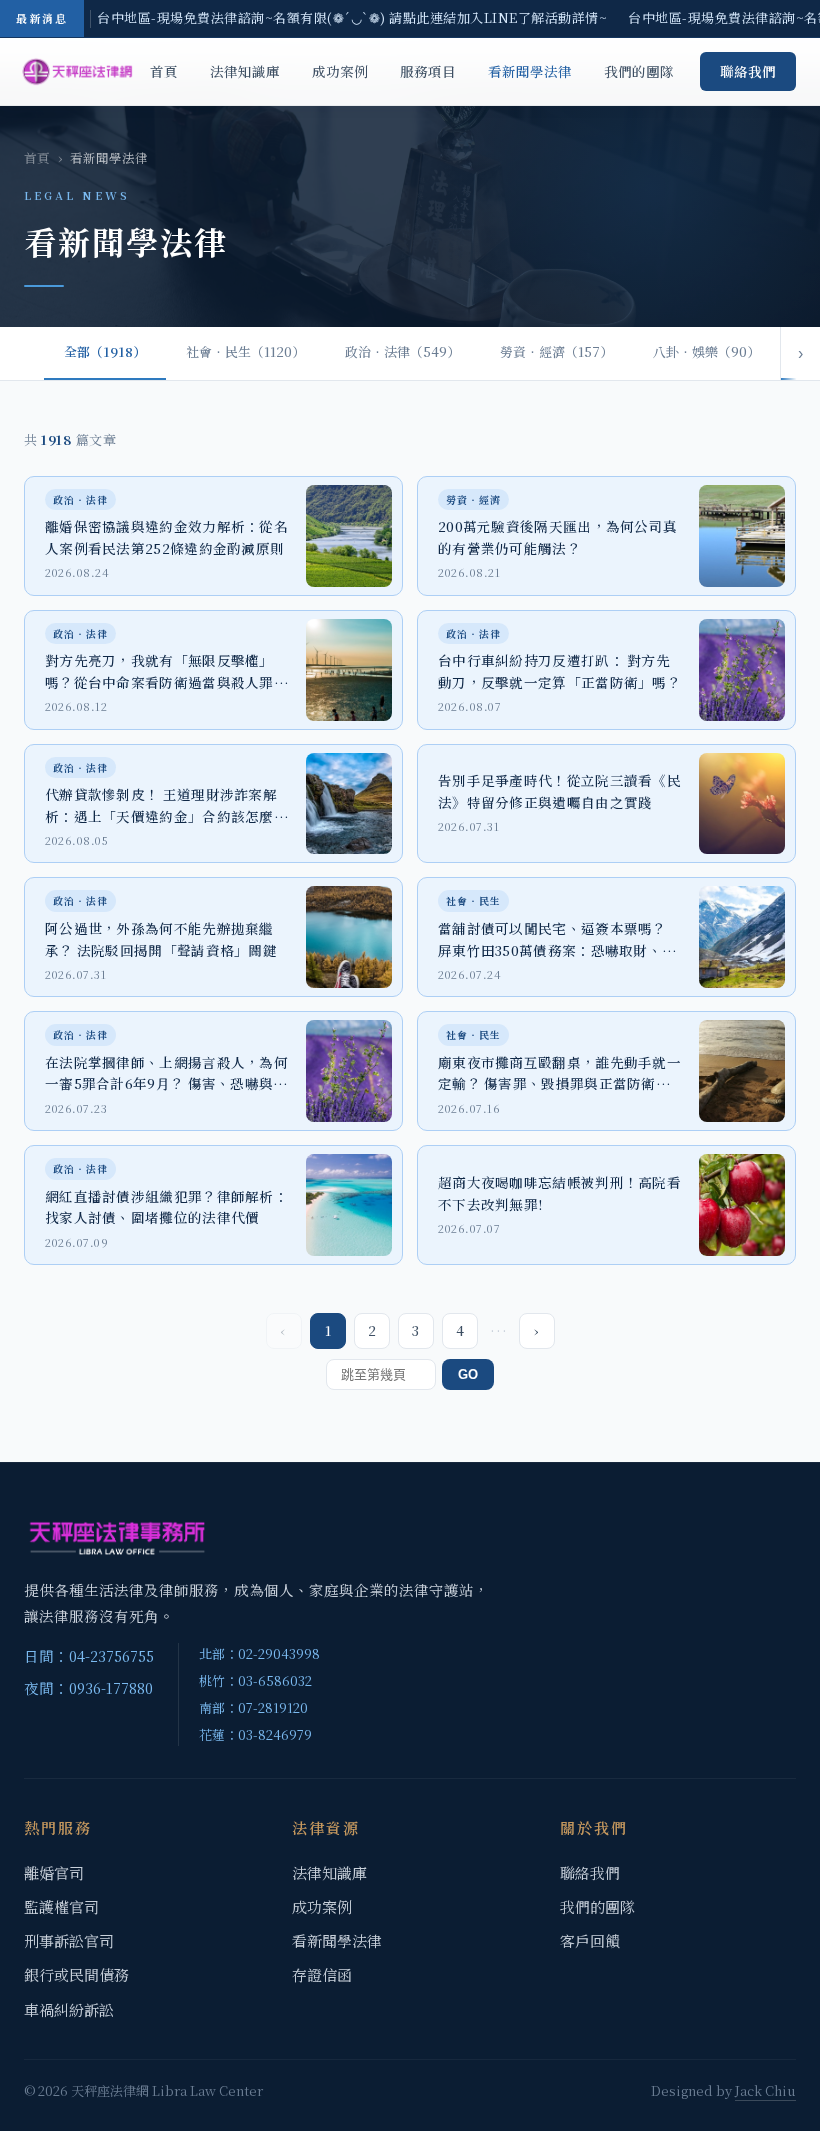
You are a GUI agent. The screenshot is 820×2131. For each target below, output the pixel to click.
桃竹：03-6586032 (255, 1680)
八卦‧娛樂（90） (706, 351)
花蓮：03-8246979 (255, 1734)
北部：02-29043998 (259, 1653)
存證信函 (322, 1974)
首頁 (164, 71)
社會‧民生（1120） (245, 351)
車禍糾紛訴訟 (69, 2009)
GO (468, 1374)
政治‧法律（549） (402, 351)
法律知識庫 (245, 71)
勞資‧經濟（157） (556, 351)
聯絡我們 (748, 71)
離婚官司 (54, 1872)
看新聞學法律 (530, 71)
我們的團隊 (639, 71)
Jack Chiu (765, 2090)
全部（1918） (105, 351)
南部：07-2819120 (253, 1707)
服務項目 (428, 71)
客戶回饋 (590, 1940)
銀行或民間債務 (76, 1974)
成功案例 (340, 71)
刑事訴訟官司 (69, 1940)
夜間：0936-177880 (88, 1687)
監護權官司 (61, 1906)
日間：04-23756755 (89, 1655)
